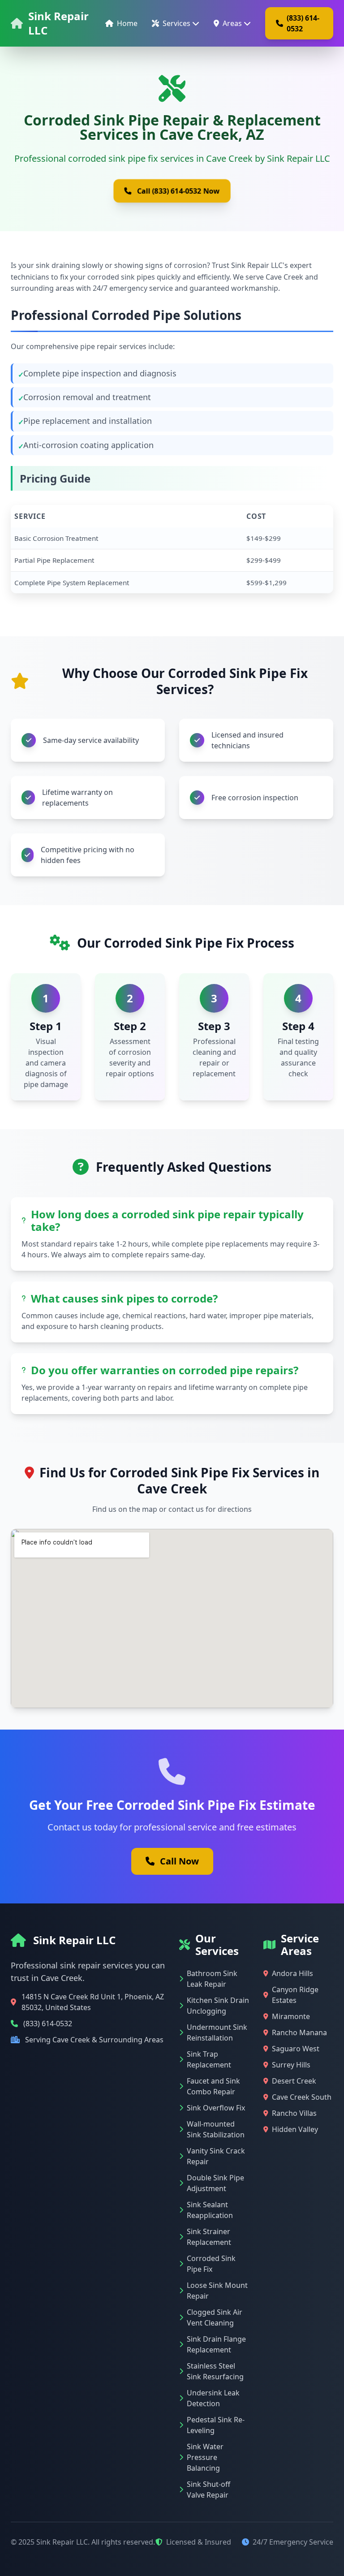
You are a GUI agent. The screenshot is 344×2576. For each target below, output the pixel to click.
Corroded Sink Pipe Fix (211, 2264)
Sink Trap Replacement (209, 2059)
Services (176, 23)
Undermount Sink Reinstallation (217, 2032)
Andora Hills (292, 1973)
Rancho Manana (299, 2032)
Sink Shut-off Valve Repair (209, 2490)
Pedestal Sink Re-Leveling (216, 2425)
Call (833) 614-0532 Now (178, 191)
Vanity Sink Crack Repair (216, 2156)
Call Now (179, 1861)
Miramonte (291, 2016)
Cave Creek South (302, 2097)
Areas (232, 23)
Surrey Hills (291, 2065)
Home (127, 23)
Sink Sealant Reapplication (210, 2210)
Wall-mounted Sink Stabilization (216, 2129)
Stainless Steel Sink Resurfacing (215, 2371)
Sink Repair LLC (58, 23)
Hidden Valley (295, 2129)
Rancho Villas (294, 2113)
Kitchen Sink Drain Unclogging (218, 2006)
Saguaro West (296, 2049)
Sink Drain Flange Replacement (216, 2344)
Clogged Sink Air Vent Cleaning (215, 2317)
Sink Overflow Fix (216, 2108)
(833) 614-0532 (303, 23)
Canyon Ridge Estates (295, 1995)
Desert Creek (294, 2081)
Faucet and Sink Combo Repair (213, 2086)
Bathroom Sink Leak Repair (212, 1979)
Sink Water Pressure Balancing (205, 2457)
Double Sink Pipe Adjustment (215, 2183)
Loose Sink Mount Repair (217, 2291)
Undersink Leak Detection (213, 2398)
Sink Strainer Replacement (209, 2237)
